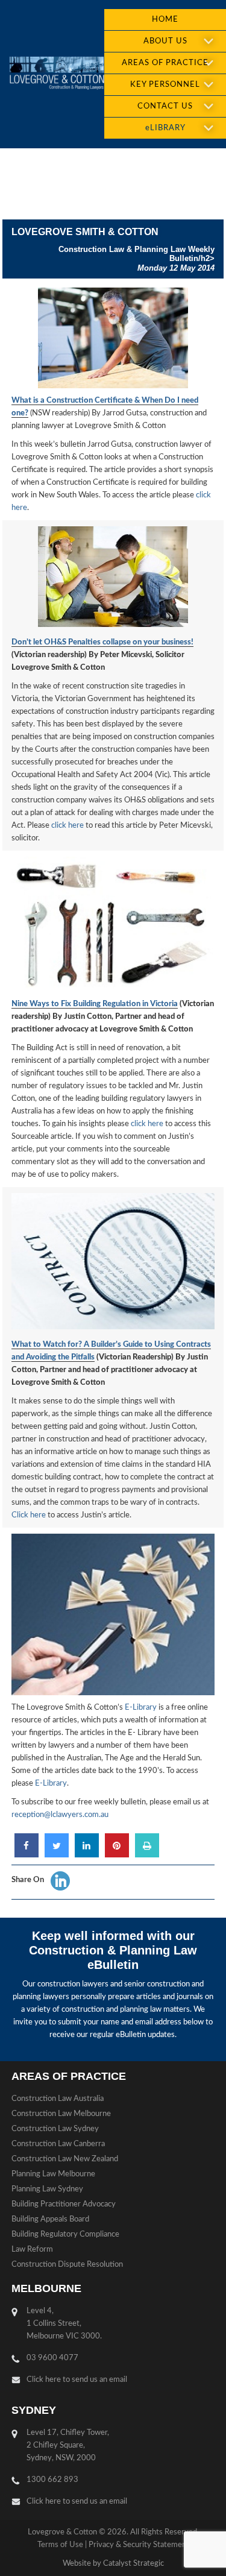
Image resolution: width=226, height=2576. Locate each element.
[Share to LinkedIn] (87, 1854)
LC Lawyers (57, 74)
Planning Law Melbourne (53, 2174)
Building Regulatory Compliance (65, 2234)
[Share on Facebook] (27, 1854)
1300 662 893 (52, 2480)
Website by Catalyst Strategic (113, 2564)
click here (67, 826)
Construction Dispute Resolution (67, 2265)
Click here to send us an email (77, 2380)
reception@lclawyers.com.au (60, 1815)
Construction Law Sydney (55, 2129)
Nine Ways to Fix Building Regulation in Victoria (95, 1004)
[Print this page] (147, 1854)
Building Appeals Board (50, 2219)
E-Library (141, 1708)
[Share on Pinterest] (117, 1854)
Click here (29, 1515)
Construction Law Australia (58, 2099)
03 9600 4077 (52, 2358)
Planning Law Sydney (47, 2189)
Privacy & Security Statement (139, 2545)
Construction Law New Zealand (65, 2159)
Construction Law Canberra (58, 2144)
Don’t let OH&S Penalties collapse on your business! (102, 642)
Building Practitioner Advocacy (64, 2204)
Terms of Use (60, 2545)
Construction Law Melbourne (61, 2114)
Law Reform (32, 2250)
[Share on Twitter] (57, 1854)
